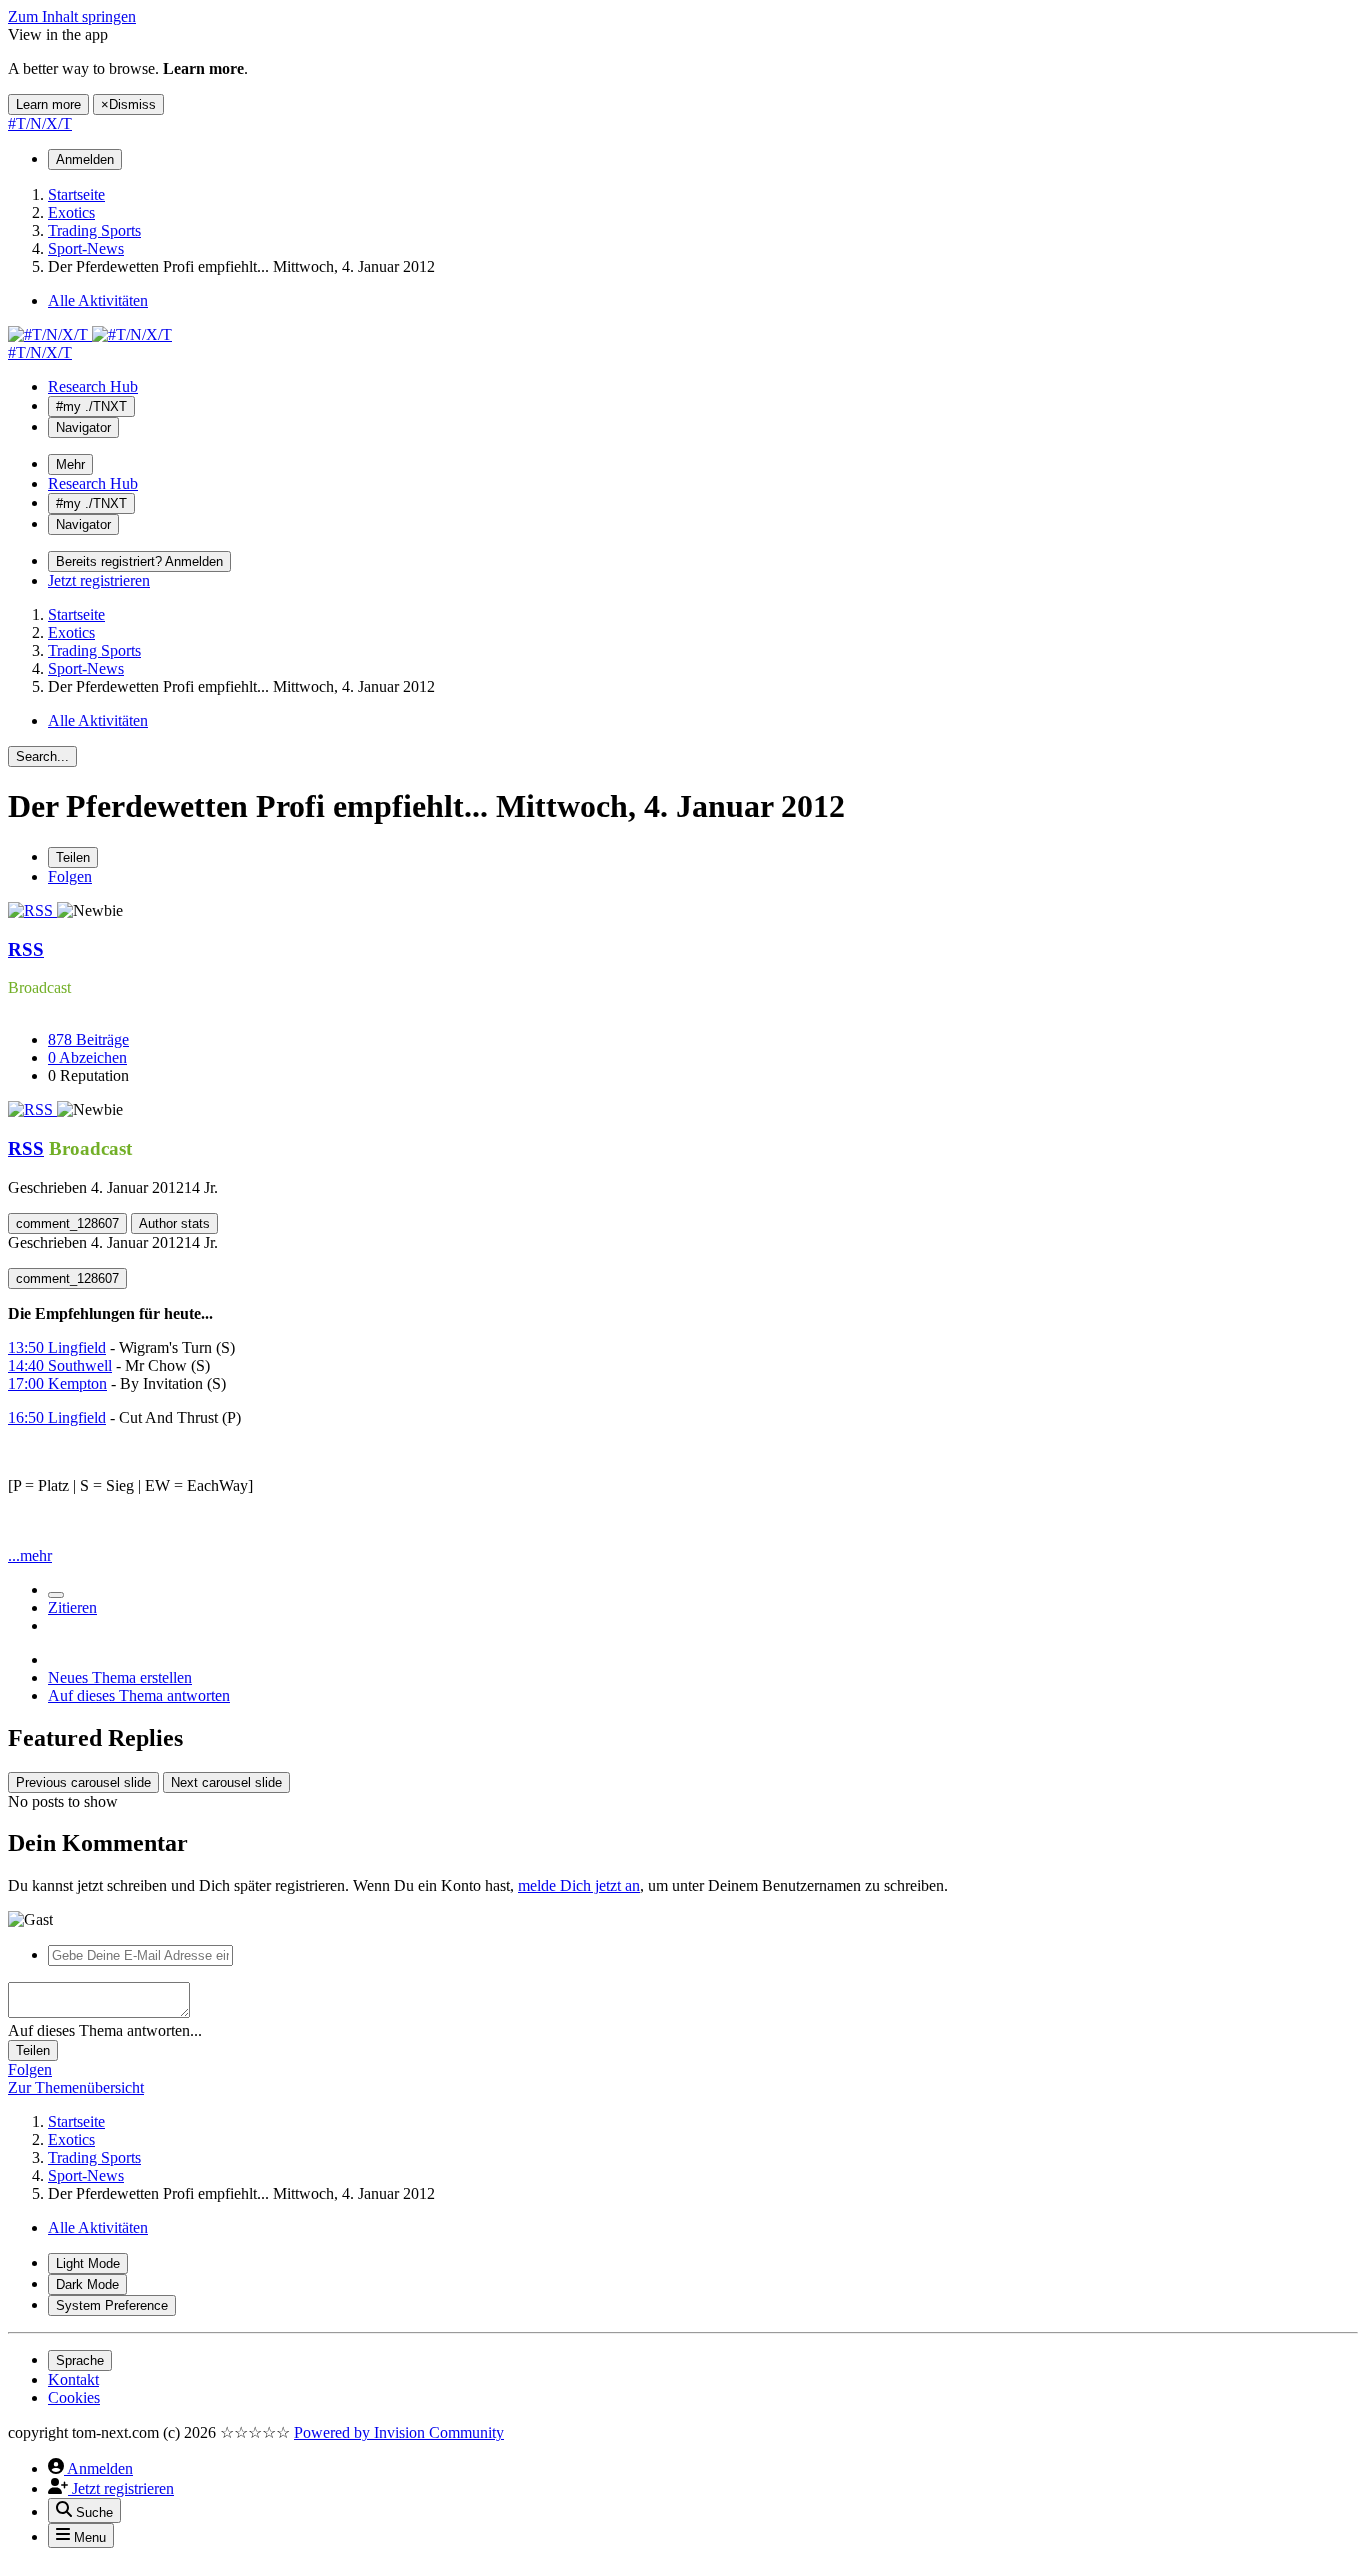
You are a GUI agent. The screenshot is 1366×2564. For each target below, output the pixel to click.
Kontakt (73, 2379)
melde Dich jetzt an (579, 1885)
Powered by (399, 2432)
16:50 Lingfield (57, 1417)
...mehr (30, 1555)
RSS (26, 949)
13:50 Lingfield (57, 1347)
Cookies (74, 2397)
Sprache (80, 2360)
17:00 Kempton (57, 1383)
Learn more (48, 104)
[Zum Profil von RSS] (32, 910)
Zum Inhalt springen (72, 16)
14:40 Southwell (60, 1365)
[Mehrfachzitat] (56, 1595)
